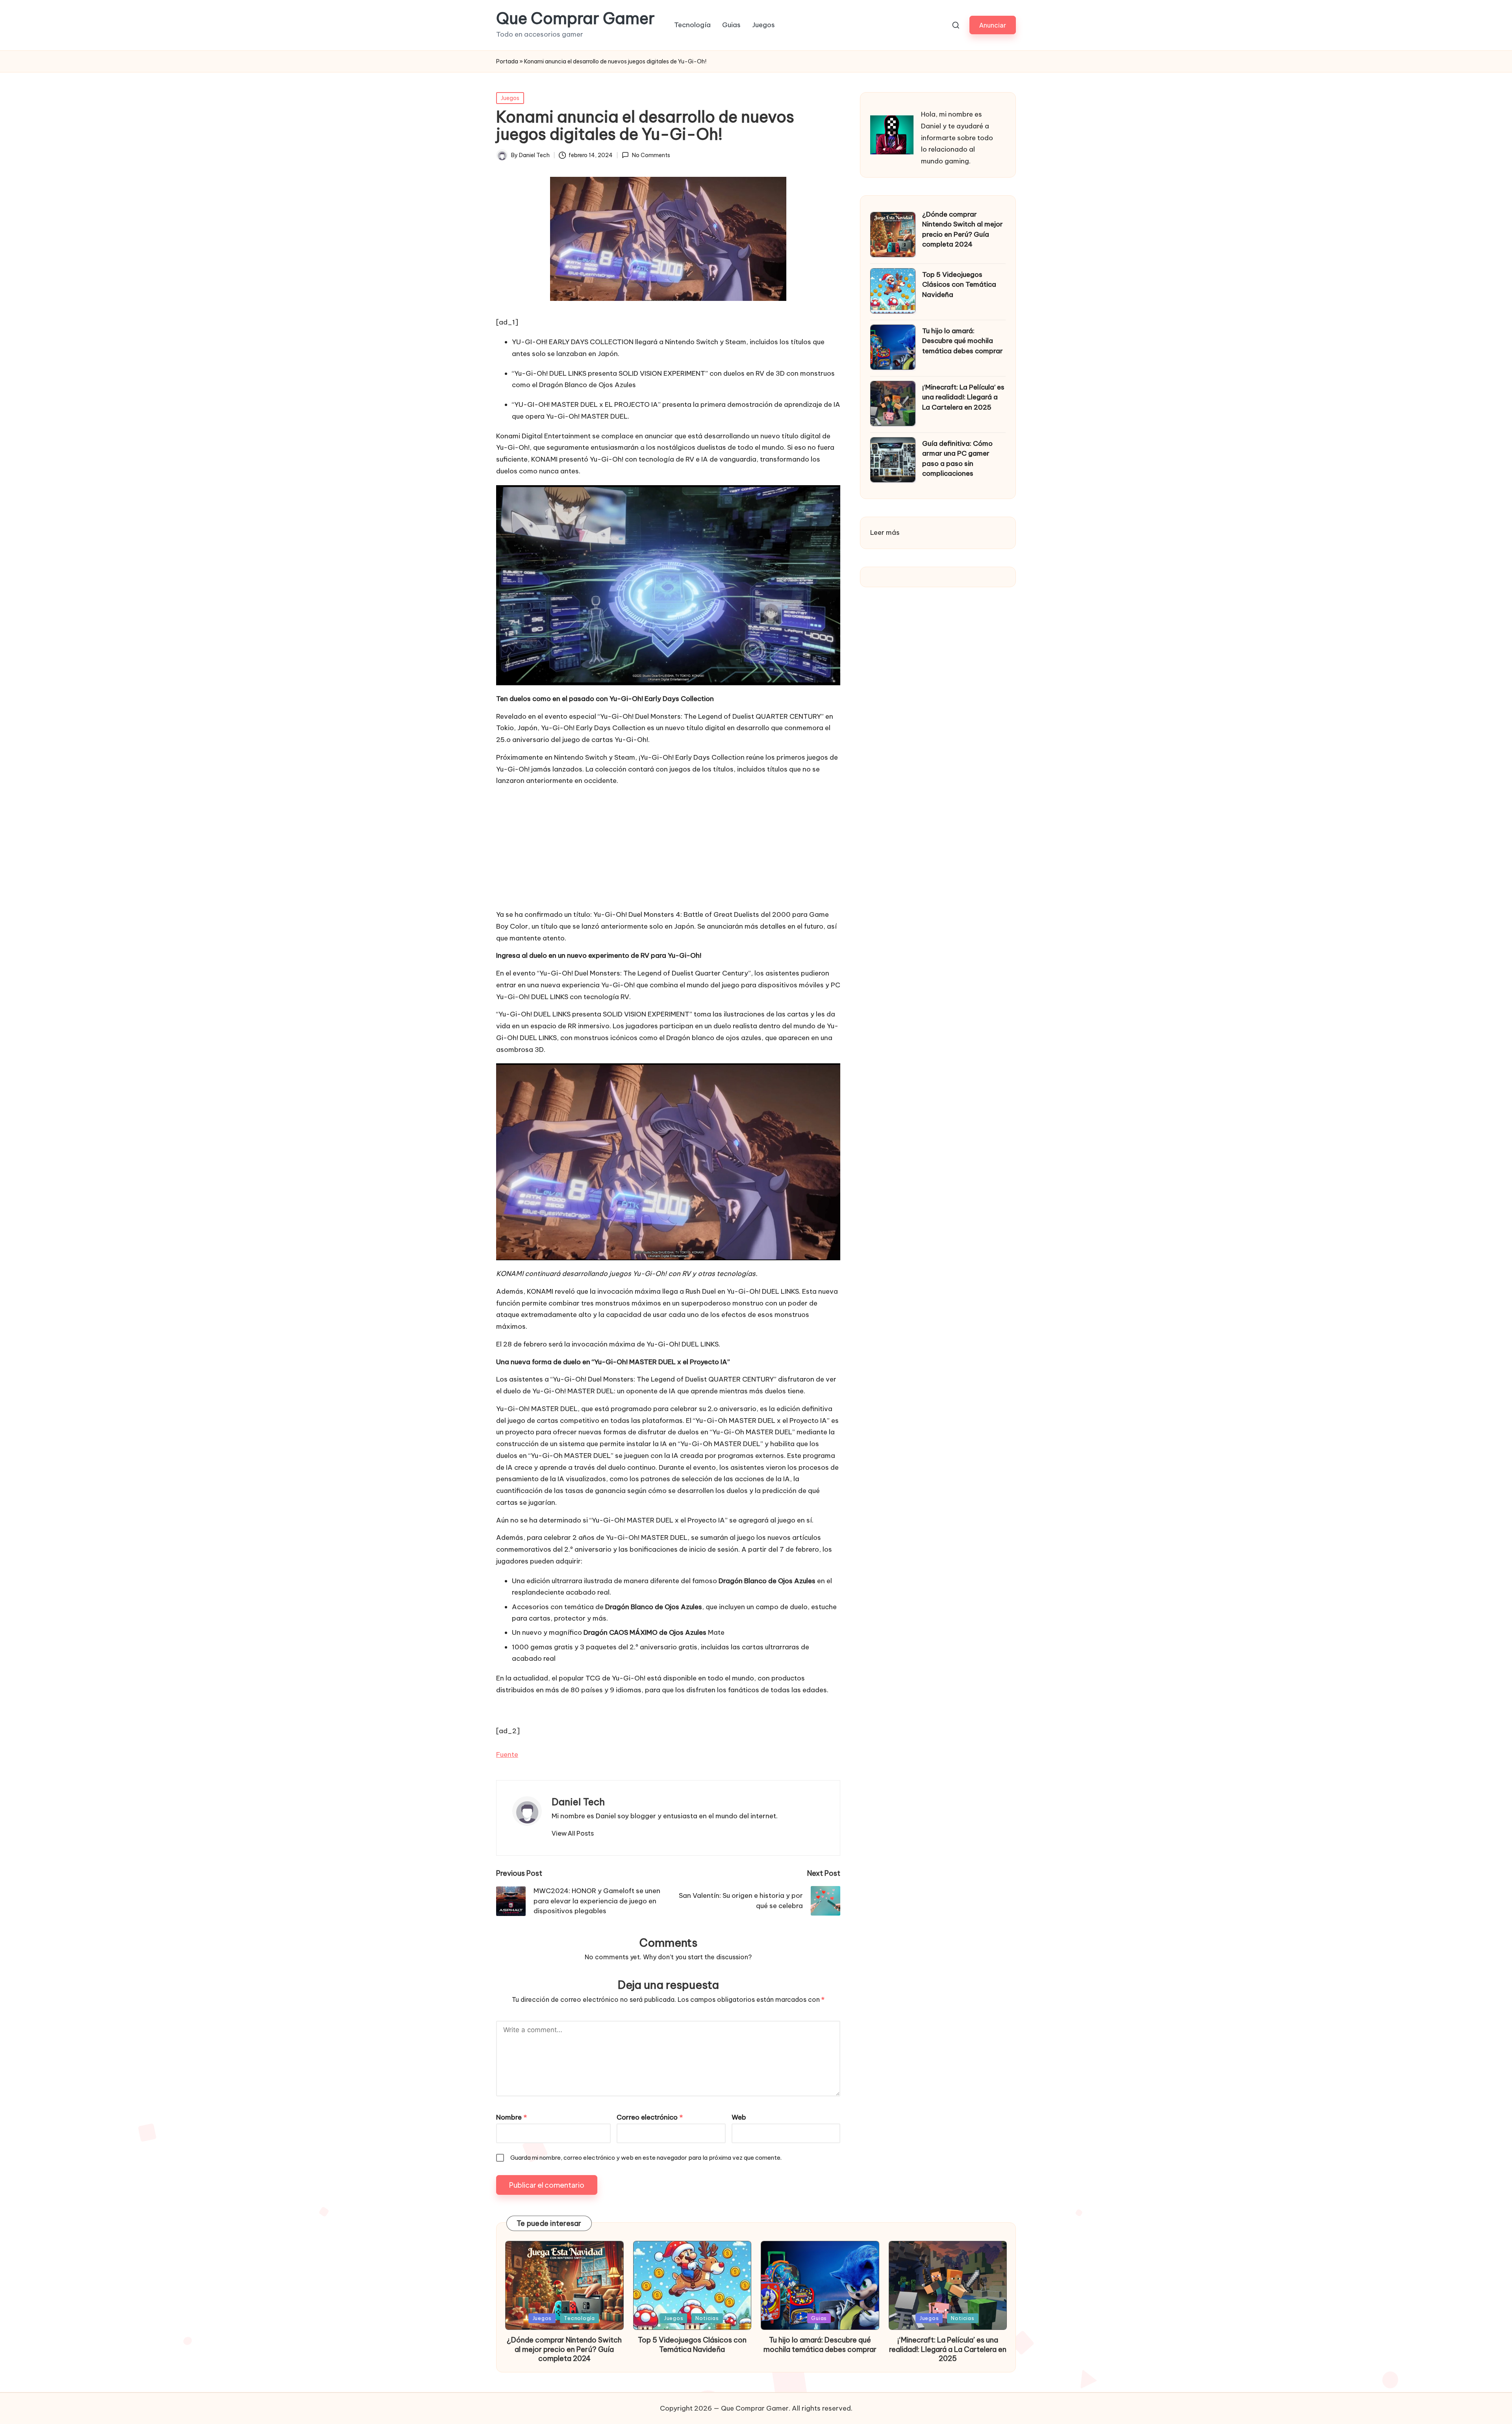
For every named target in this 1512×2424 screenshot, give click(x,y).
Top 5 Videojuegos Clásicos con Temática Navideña (959, 285)
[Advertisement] (668, 848)
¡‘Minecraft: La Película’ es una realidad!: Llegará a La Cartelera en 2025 (963, 397)
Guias (819, 2318)
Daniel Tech (578, 1802)
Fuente (507, 1754)
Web (739, 2117)
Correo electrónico (650, 2117)
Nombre (511, 2117)
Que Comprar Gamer (575, 19)
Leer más (885, 533)
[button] (993, 25)
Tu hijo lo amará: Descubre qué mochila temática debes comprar (963, 341)
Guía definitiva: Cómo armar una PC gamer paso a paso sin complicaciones (957, 459)
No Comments (651, 155)
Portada (507, 61)
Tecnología (579, 2318)
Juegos (510, 98)
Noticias (707, 2318)
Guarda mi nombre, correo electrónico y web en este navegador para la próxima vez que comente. (646, 2158)
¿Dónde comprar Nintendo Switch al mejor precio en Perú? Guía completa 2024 (963, 229)
